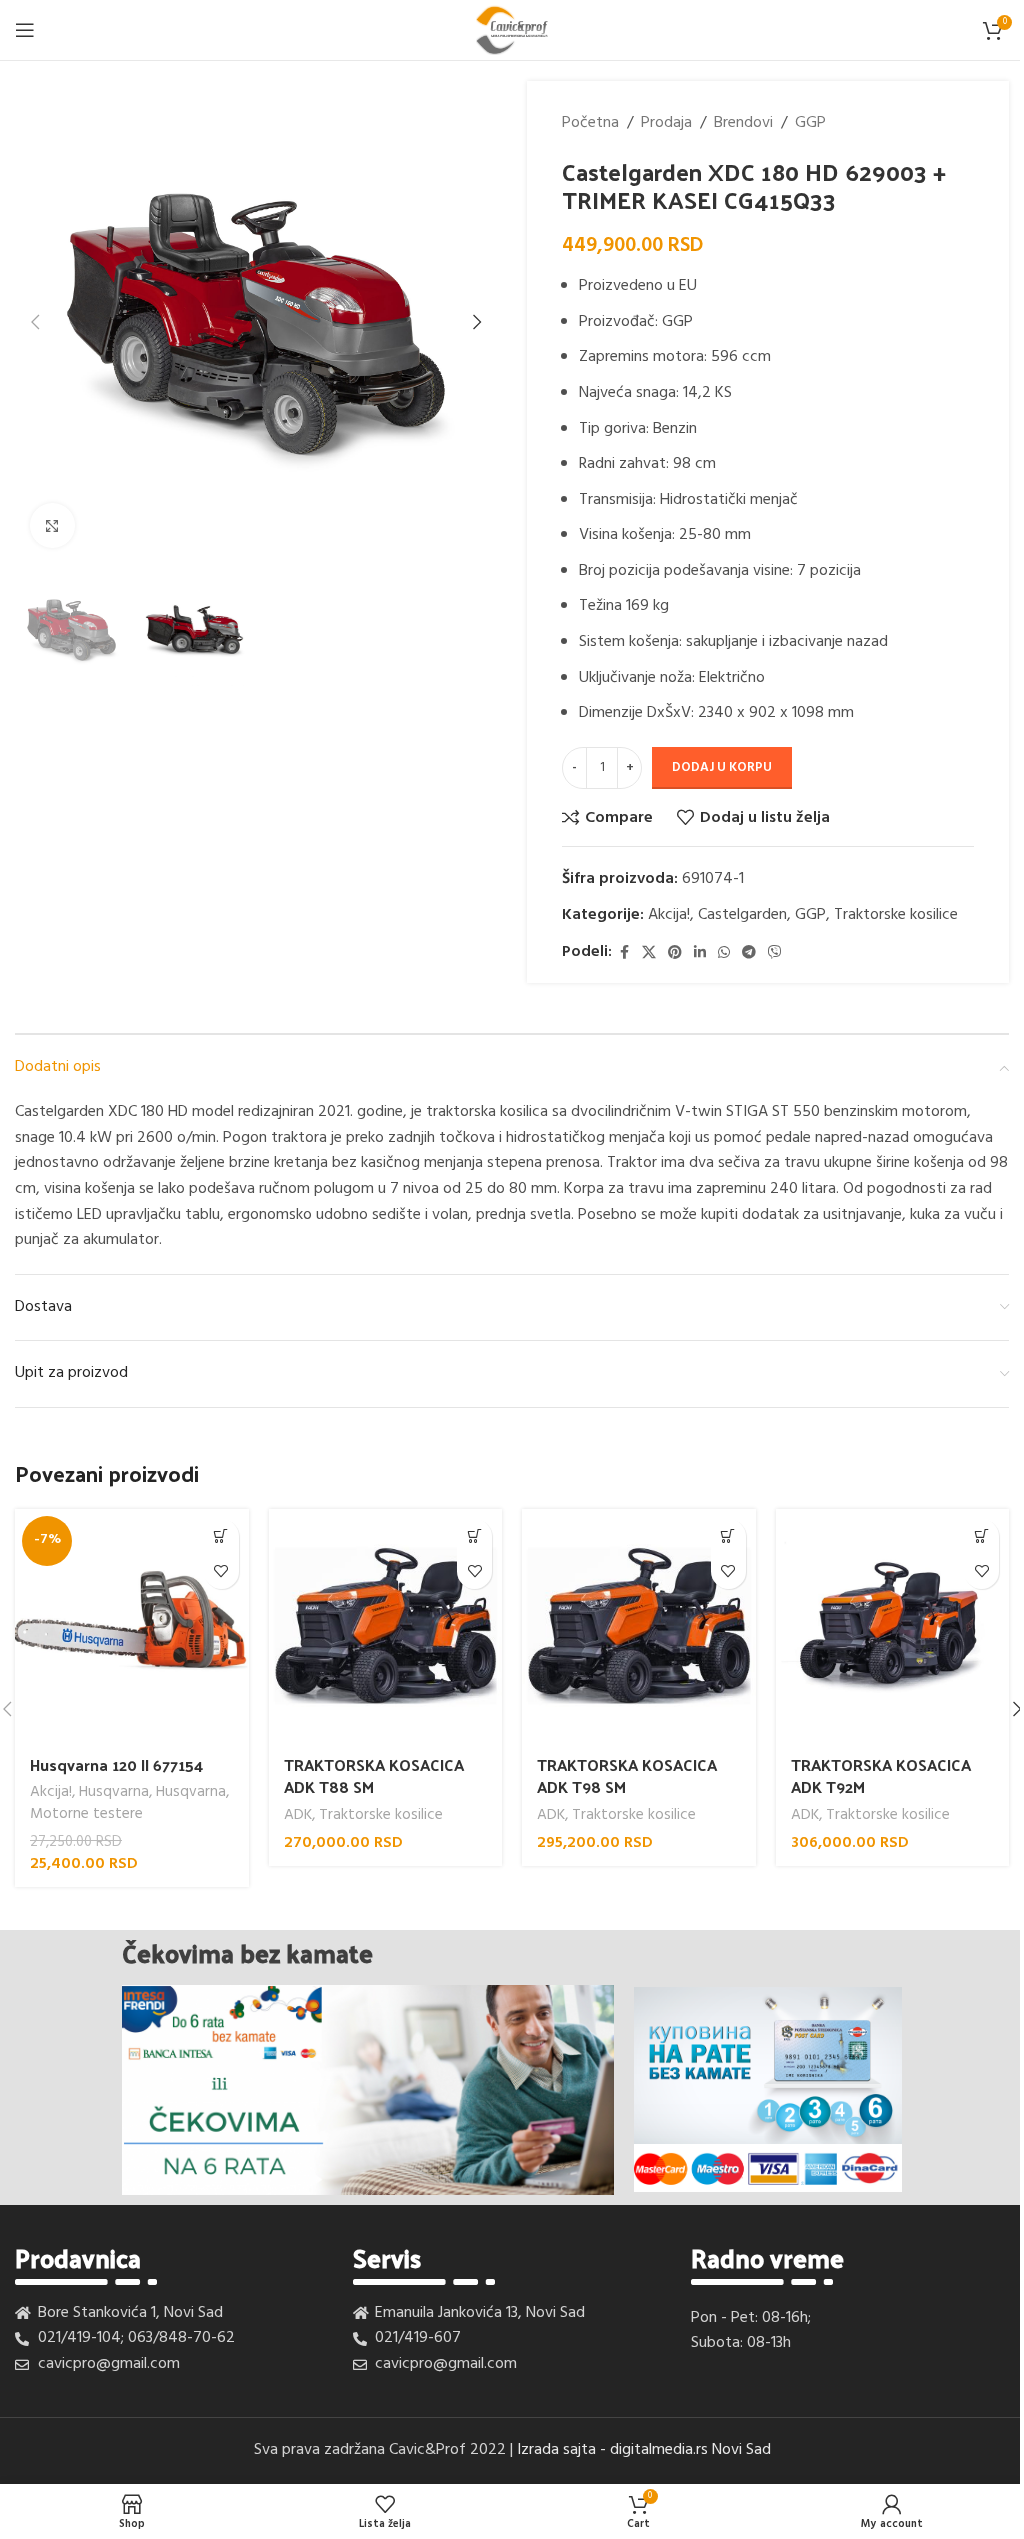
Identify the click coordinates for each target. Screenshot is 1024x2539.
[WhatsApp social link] (724, 953)
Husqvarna (114, 1792)
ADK (298, 1815)
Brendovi (743, 123)
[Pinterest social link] (675, 953)
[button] (35, 322)
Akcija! (669, 915)
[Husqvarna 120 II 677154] (132, 1626)
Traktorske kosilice (896, 915)
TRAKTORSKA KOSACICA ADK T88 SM (374, 1775)
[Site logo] (511, 30)
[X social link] (649, 953)
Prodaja (666, 123)
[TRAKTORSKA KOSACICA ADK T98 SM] (639, 1626)
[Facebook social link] (624, 953)
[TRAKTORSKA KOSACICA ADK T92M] (893, 1626)
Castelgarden (742, 915)
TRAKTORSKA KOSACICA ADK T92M (881, 1775)
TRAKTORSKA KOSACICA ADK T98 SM (627, 1775)
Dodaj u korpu (722, 767)
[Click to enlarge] (52, 525)
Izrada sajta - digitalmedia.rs (612, 2450)
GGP (810, 123)
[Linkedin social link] (700, 953)
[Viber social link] (775, 953)
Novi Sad (741, 2450)
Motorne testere (86, 1814)
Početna (590, 123)
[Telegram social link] (749, 953)
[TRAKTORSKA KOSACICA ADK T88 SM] (386, 1626)
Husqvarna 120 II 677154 (116, 1764)
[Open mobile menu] (25, 30)
